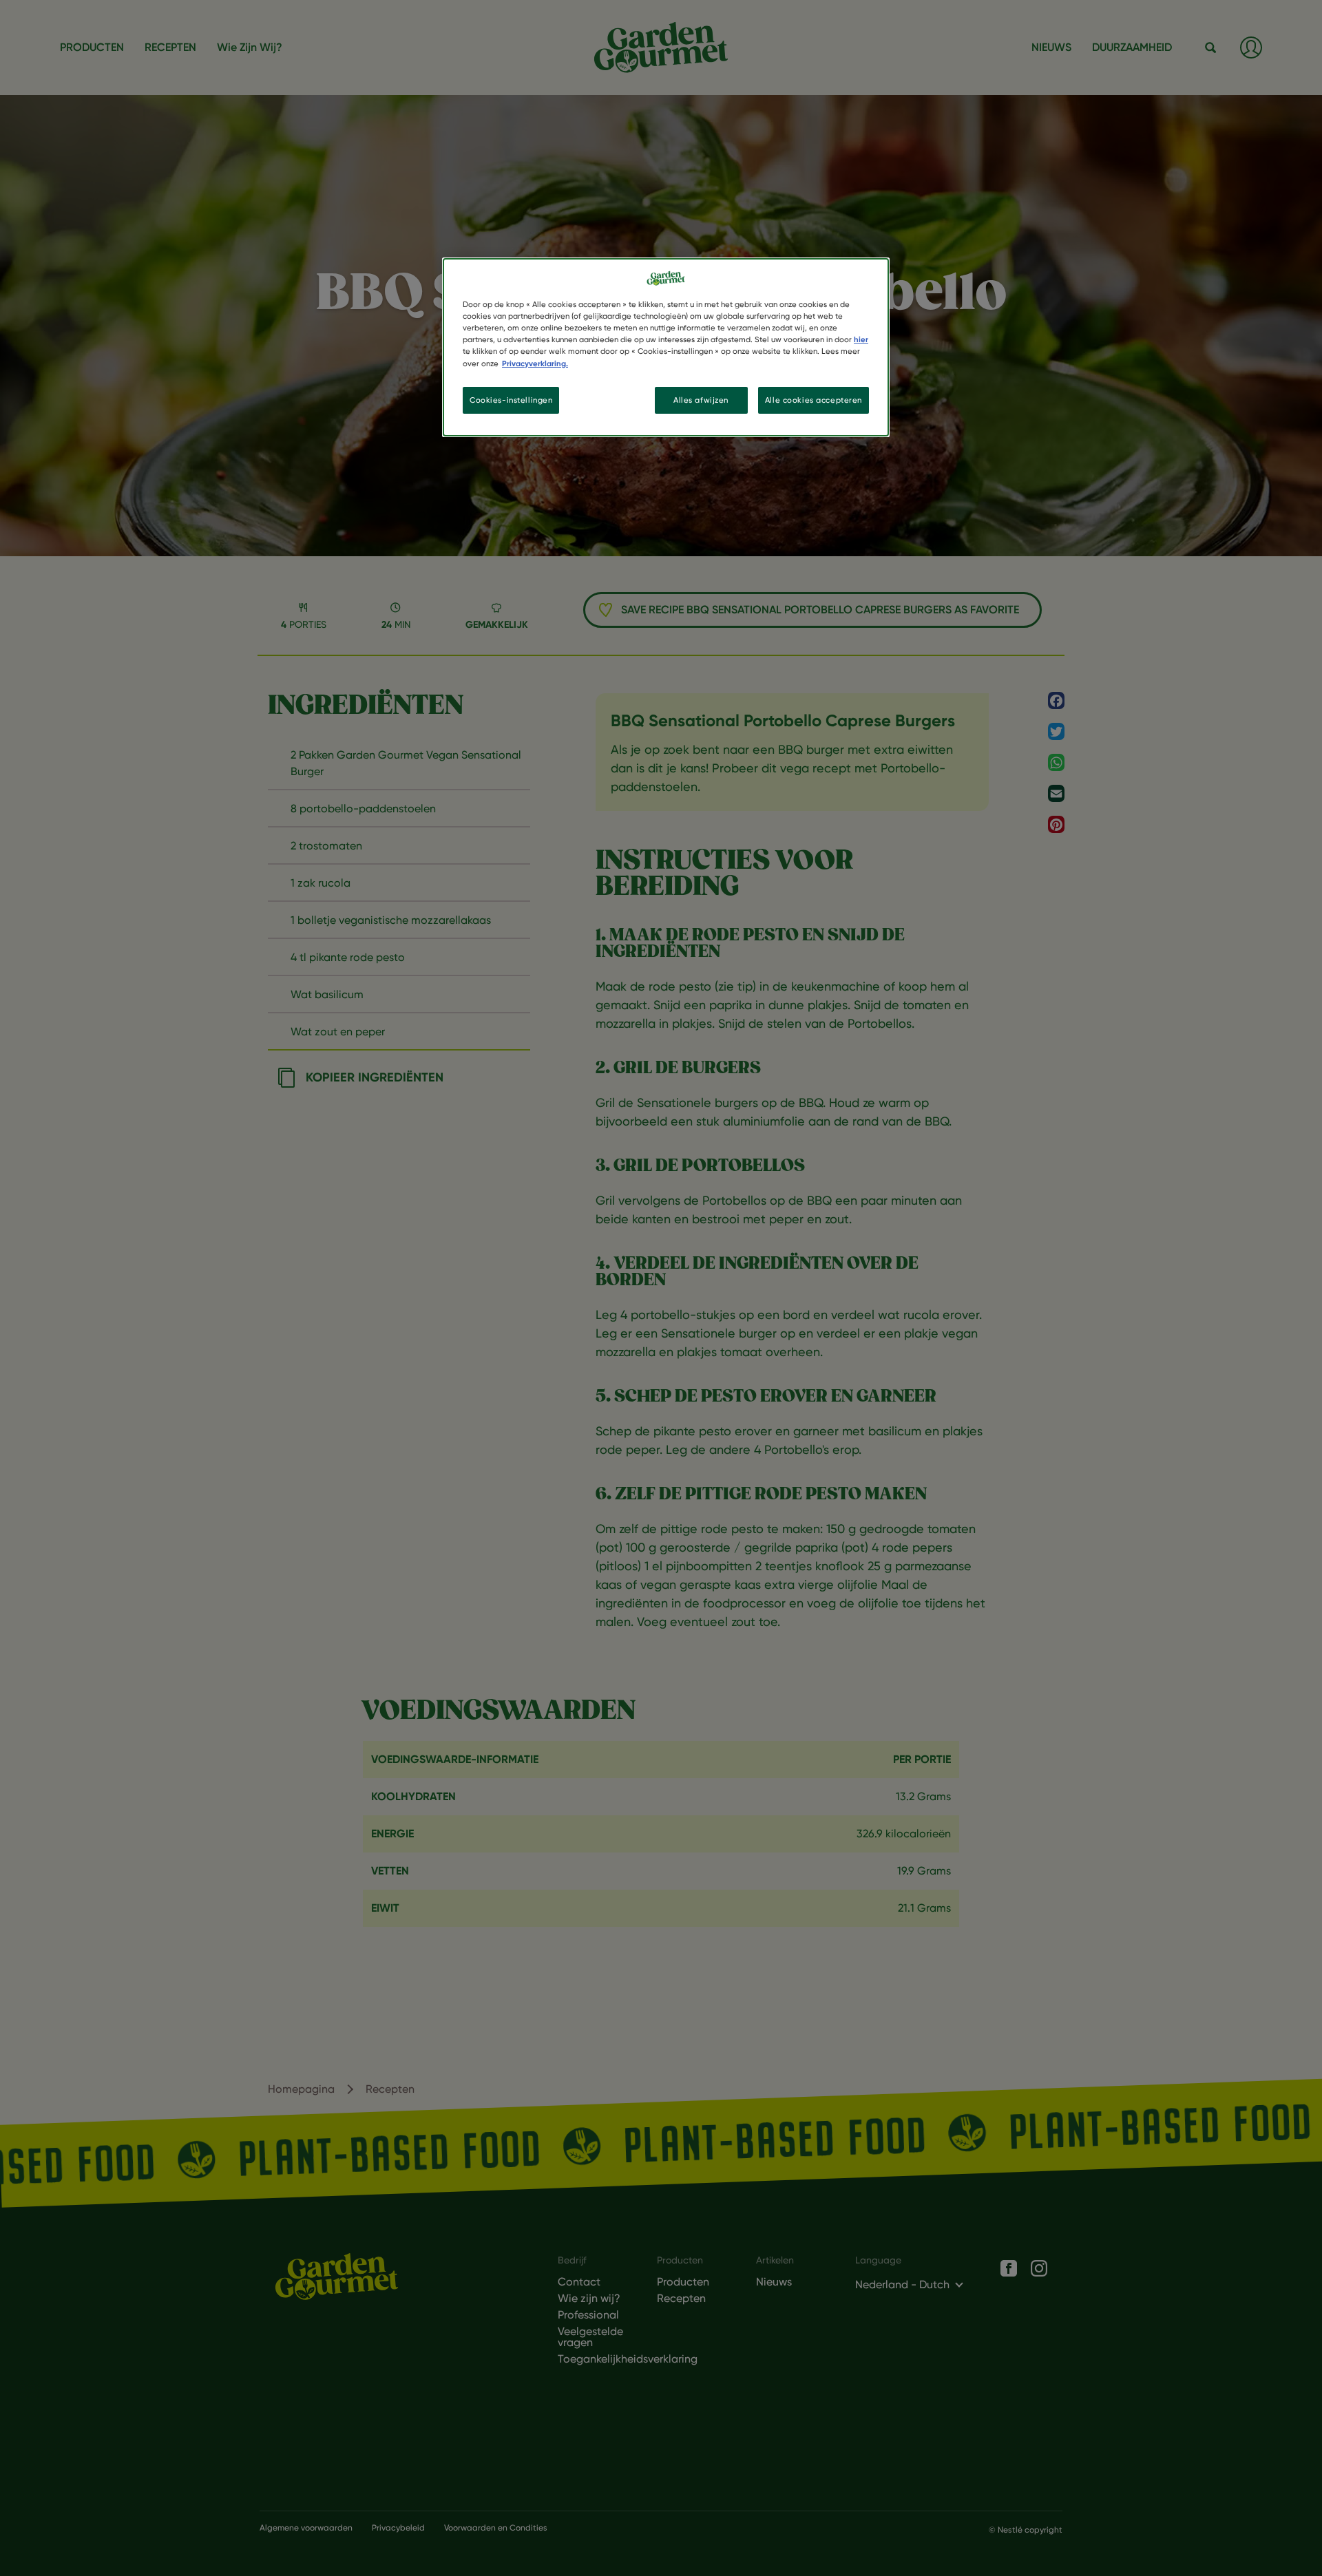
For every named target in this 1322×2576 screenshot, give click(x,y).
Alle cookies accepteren (814, 400)
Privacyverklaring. (535, 363)
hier (861, 339)
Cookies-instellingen (511, 400)
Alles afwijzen (701, 400)
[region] (666, 347)
